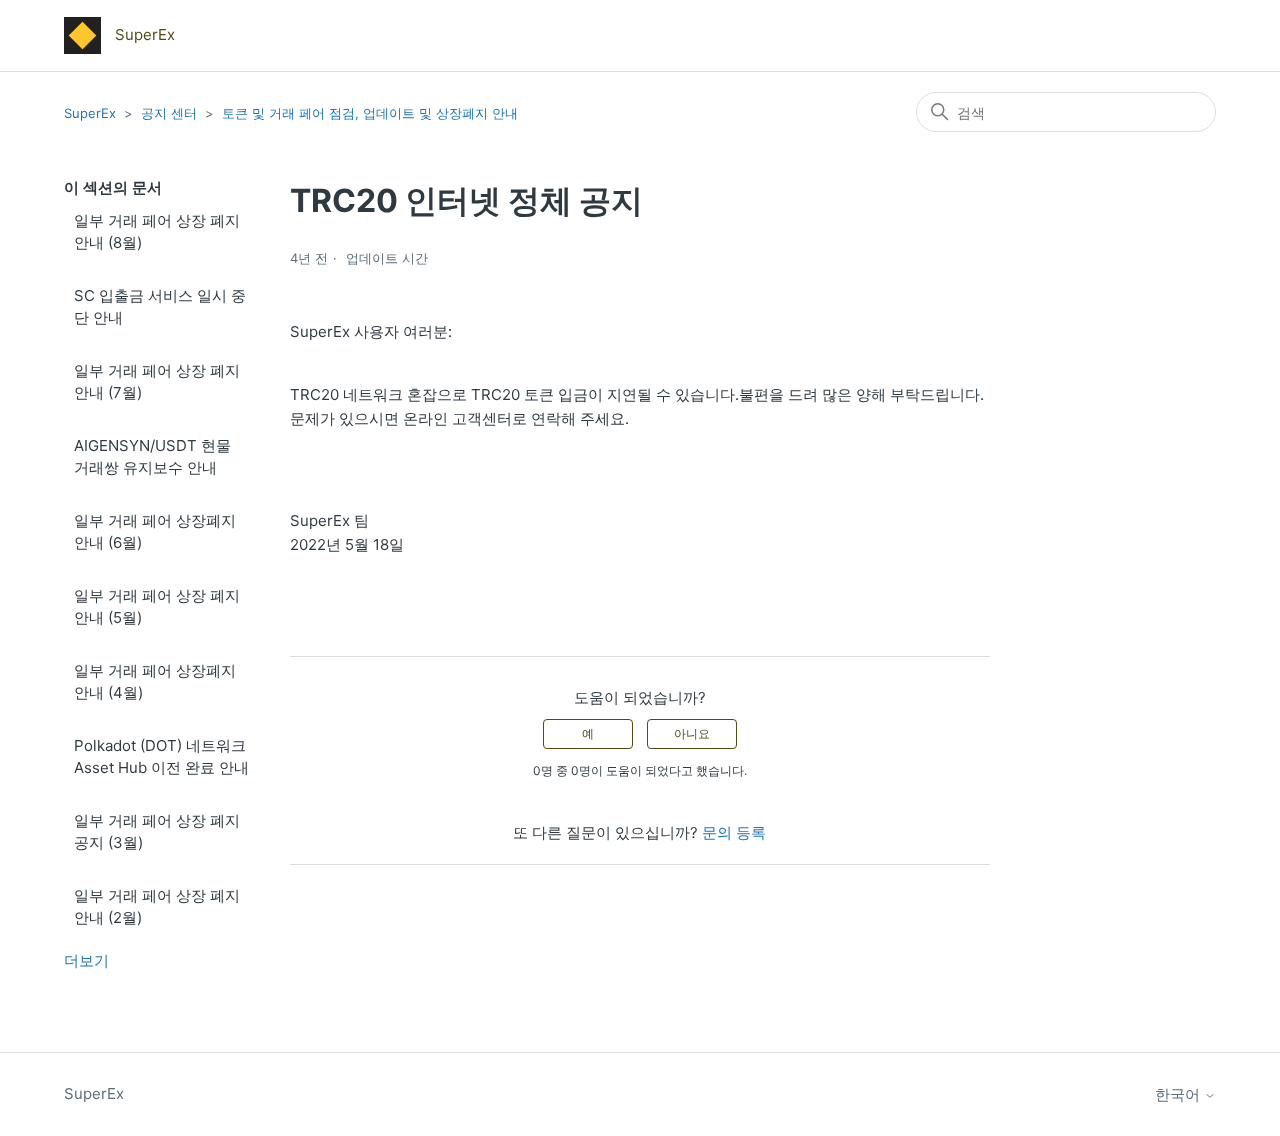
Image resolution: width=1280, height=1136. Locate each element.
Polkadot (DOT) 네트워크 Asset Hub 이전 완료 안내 (161, 757)
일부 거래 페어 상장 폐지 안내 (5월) (157, 607)
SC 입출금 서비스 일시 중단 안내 (160, 307)
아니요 (692, 733)
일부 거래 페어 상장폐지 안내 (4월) (155, 682)
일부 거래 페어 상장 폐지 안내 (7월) (157, 382)
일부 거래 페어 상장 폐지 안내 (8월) (157, 232)
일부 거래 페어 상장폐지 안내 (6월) (155, 532)
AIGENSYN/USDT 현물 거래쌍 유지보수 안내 (152, 457)
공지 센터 (169, 113)
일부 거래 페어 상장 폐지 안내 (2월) (157, 907)
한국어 (1179, 1094)
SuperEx (90, 113)
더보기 (86, 960)
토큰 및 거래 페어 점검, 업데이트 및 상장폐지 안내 (370, 113)
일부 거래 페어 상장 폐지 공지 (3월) (157, 832)
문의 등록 (734, 832)
